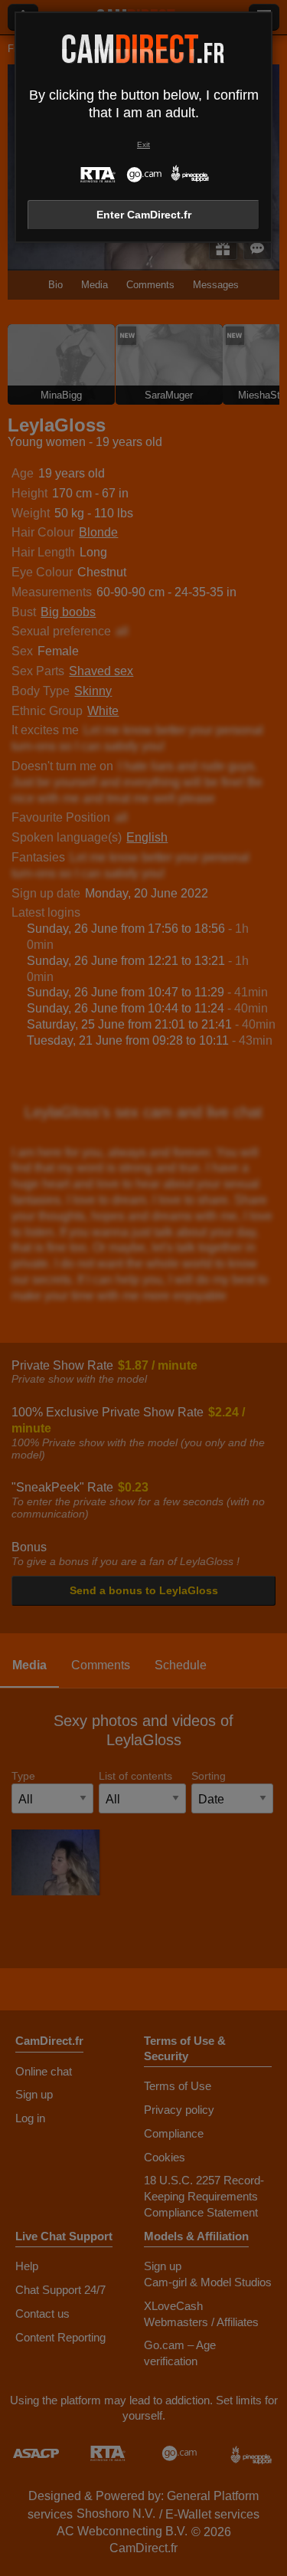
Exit (143, 144)
